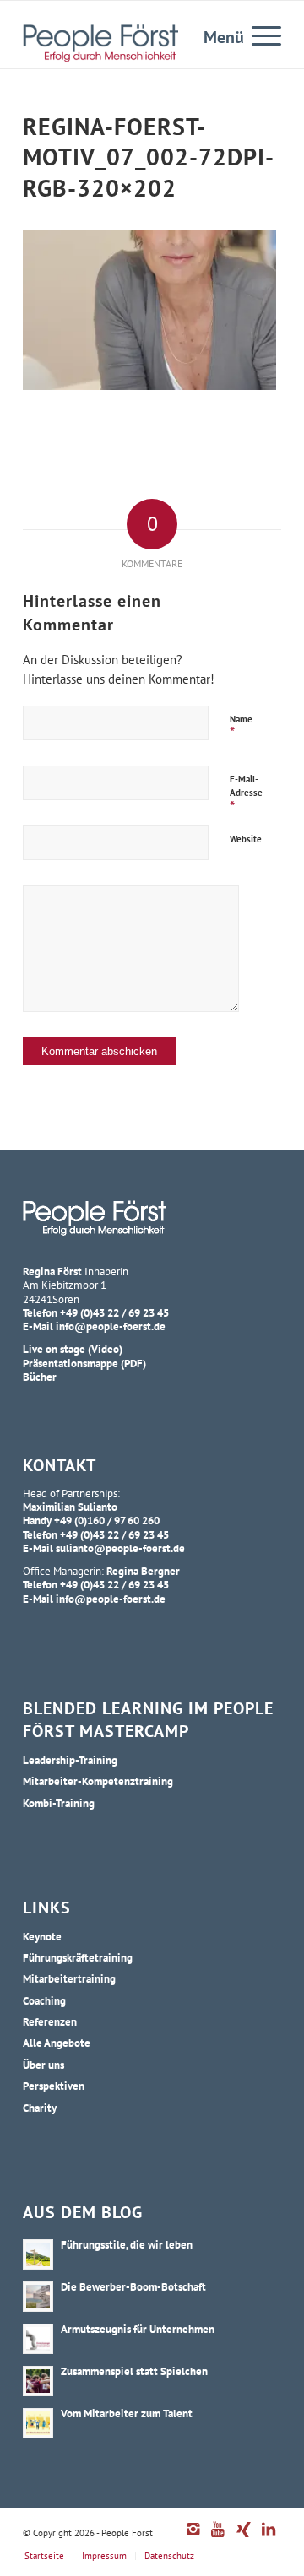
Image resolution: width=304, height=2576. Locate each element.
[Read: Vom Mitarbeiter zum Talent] (38, 2423)
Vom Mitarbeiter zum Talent (127, 2413)
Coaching (44, 2000)
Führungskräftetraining (78, 1957)
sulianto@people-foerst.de (120, 1548)
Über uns (43, 2065)
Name (241, 728)
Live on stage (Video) (73, 1349)
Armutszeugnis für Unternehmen (138, 2329)
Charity (40, 2108)
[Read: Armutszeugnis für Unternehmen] (38, 2339)
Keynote (42, 1936)
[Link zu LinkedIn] (269, 2538)
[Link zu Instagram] (193, 2538)
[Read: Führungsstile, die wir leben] (38, 2254)
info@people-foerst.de (111, 1326)
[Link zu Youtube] (218, 2538)
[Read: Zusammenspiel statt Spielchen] (38, 2381)
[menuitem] (258, 35)
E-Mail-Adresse (246, 795)
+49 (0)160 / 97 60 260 (107, 1520)
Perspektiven (54, 2086)
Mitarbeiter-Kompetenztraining (98, 1781)
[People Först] (100, 43)
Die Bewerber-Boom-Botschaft (133, 2286)
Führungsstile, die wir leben (127, 2244)
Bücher (40, 1377)
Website (246, 839)
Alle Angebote (57, 2043)
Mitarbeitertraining (69, 1978)
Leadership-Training (70, 1760)
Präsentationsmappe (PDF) (84, 1363)
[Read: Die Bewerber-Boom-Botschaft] (38, 2297)
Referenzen (50, 2021)
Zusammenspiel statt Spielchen (134, 2371)
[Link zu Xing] (243, 2538)
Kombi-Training (59, 1803)
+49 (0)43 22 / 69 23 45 (114, 1312)
